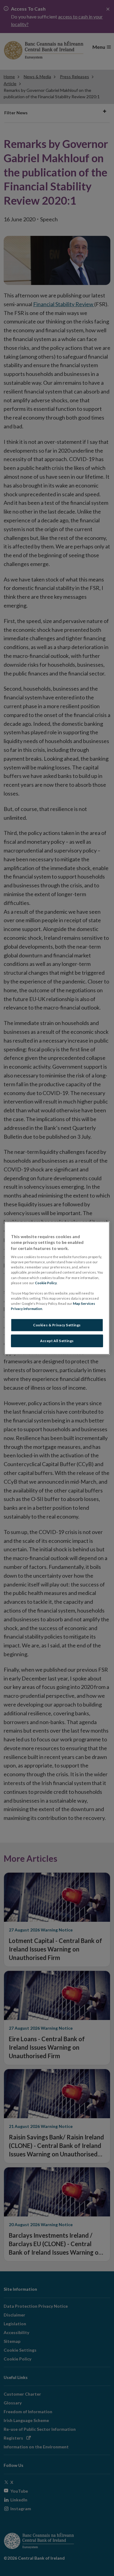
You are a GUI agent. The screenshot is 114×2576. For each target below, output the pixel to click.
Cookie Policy (46, 1283)
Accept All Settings (57, 1341)
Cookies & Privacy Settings (57, 1325)
